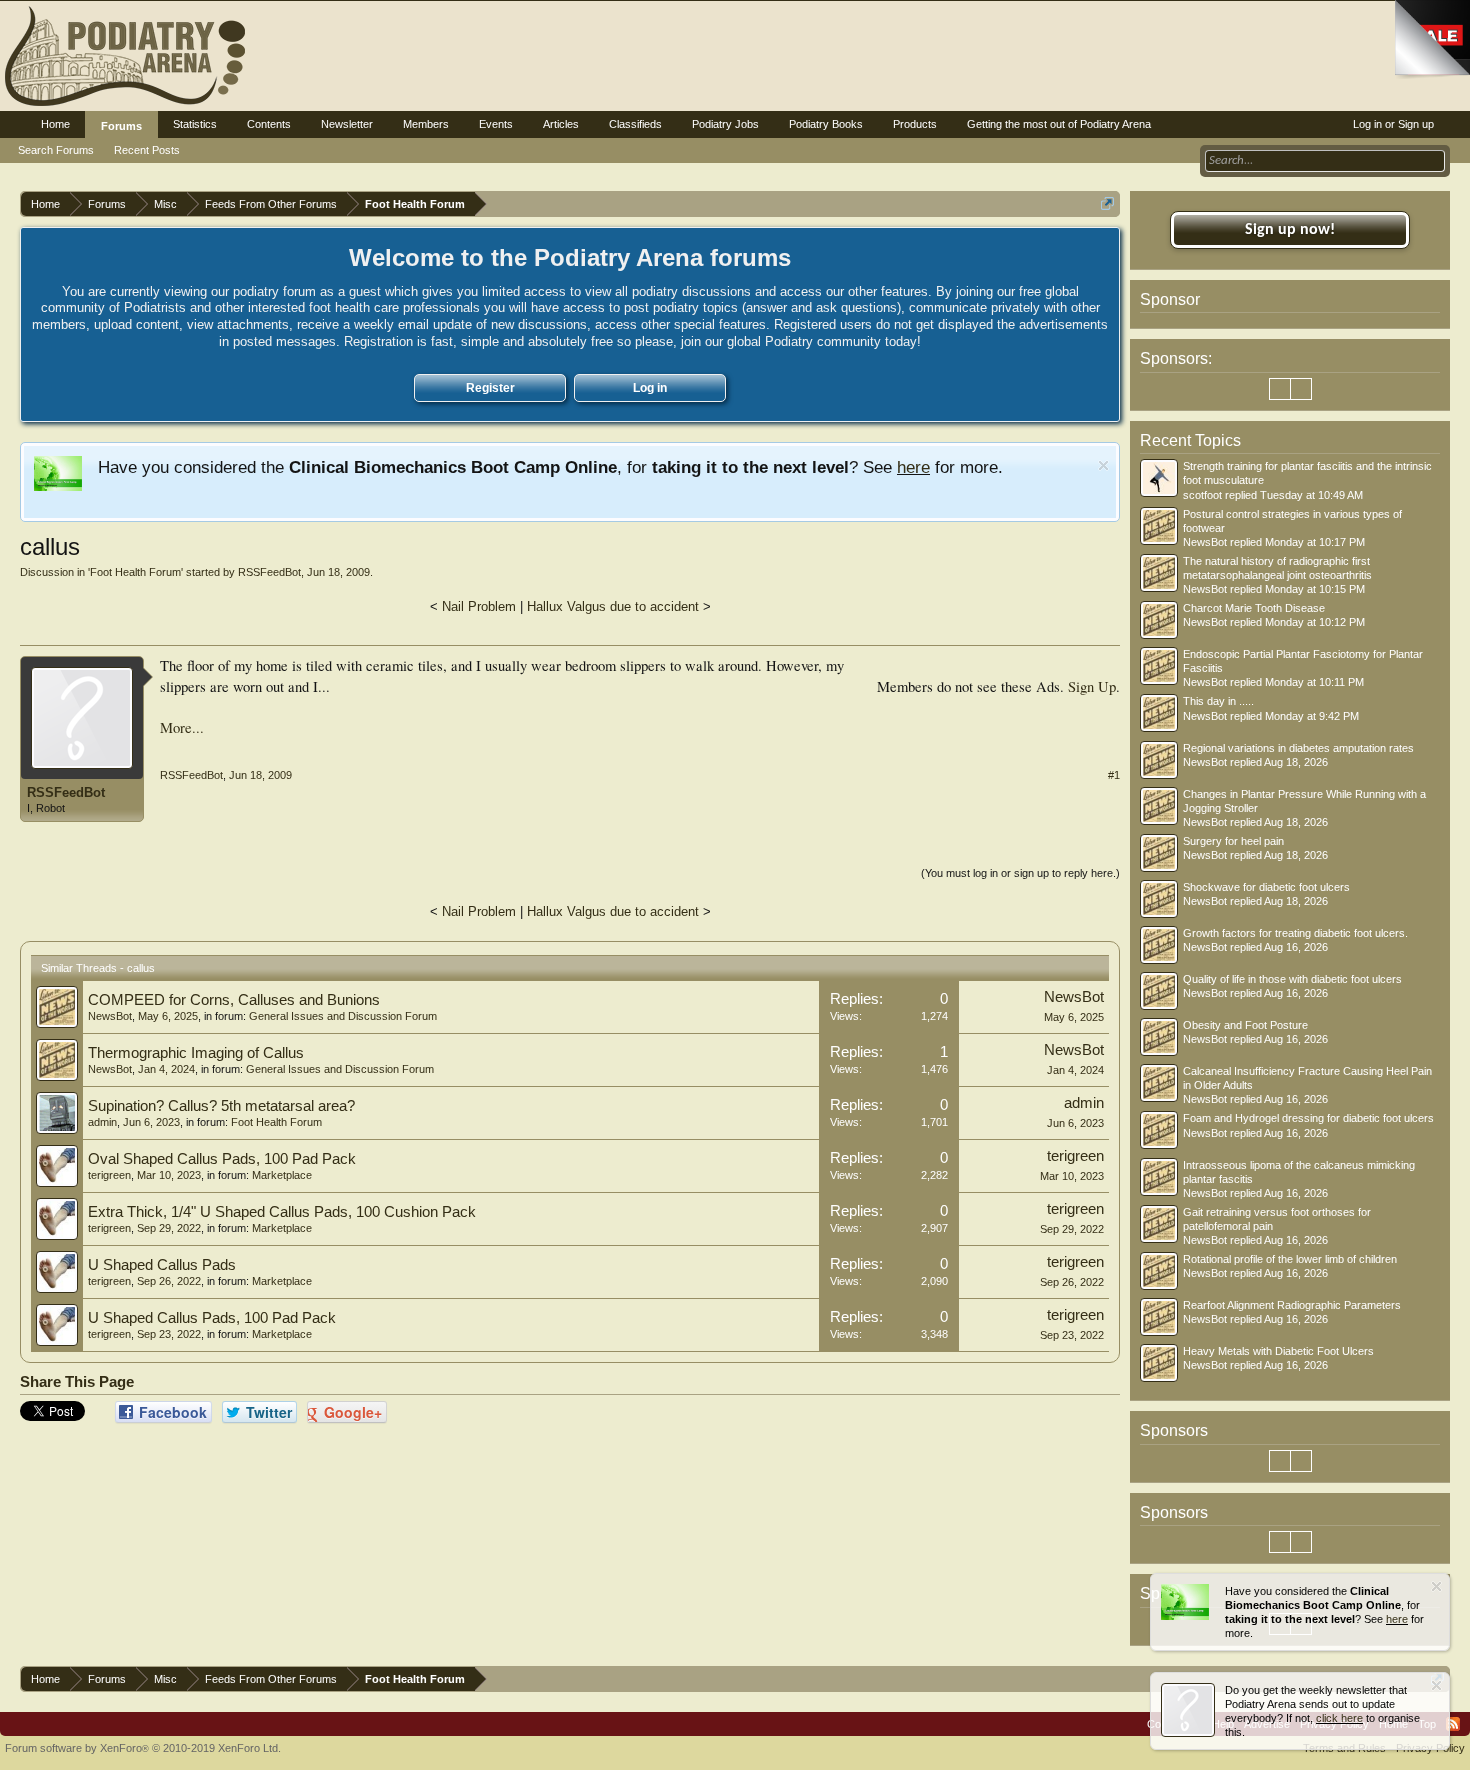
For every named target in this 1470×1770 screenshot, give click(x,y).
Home (55, 124)
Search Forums (56, 150)
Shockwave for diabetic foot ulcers (1266, 887)
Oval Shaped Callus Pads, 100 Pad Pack (222, 1159)
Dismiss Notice (1103, 465)
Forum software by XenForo (143, 1748)
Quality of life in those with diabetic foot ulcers (1292, 979)
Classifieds (635, 124)
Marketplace (282, 1175)
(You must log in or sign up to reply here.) (1020, 873)
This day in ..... (1218, 701)
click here (1339, 1718)
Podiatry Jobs (725, 124)
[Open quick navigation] (1107, 203)
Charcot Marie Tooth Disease (1254, 608)
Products (915, 124)
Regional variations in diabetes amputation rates (1298, 748)
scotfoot (1202, 495)
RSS (1453, 1724)
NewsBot (110, 1016)
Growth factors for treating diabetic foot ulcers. (1295, 933)
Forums (121, 126)
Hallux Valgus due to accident (613, 606)
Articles (561, 124)
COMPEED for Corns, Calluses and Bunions (234, 1000)
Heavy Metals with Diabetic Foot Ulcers (1278, 1351)
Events (496, 124)
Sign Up (1092, 686)
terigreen (109, 1175)
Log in (650, 388)
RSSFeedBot (269, 572)
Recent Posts (147, 150)
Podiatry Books (826, 124)
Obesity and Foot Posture (1245, 1025)
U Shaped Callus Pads (162, 1265)
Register (490, 388)
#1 (1114, 775)
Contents (269, 124)
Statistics (195, 124)
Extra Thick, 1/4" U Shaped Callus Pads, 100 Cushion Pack (282, 1212)
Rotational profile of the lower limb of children (1290, 1259)
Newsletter (347, 124)
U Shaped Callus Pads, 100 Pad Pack (212, 1318)
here (913, 467)
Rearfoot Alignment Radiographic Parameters (1292, 1305)
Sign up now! (1290, 230)
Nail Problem (479, 606)
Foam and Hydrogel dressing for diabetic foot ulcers (1308, 1118)
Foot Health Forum (135, 572)
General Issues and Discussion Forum (343, 1016)
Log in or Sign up (1393, 124)
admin (102, 1122)
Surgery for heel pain (1233, 841)
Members (426, 124)
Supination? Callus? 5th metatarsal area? (221, 1106)
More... (182, 727)
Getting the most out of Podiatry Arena (1059, 124)
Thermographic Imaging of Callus (196, 1053)
